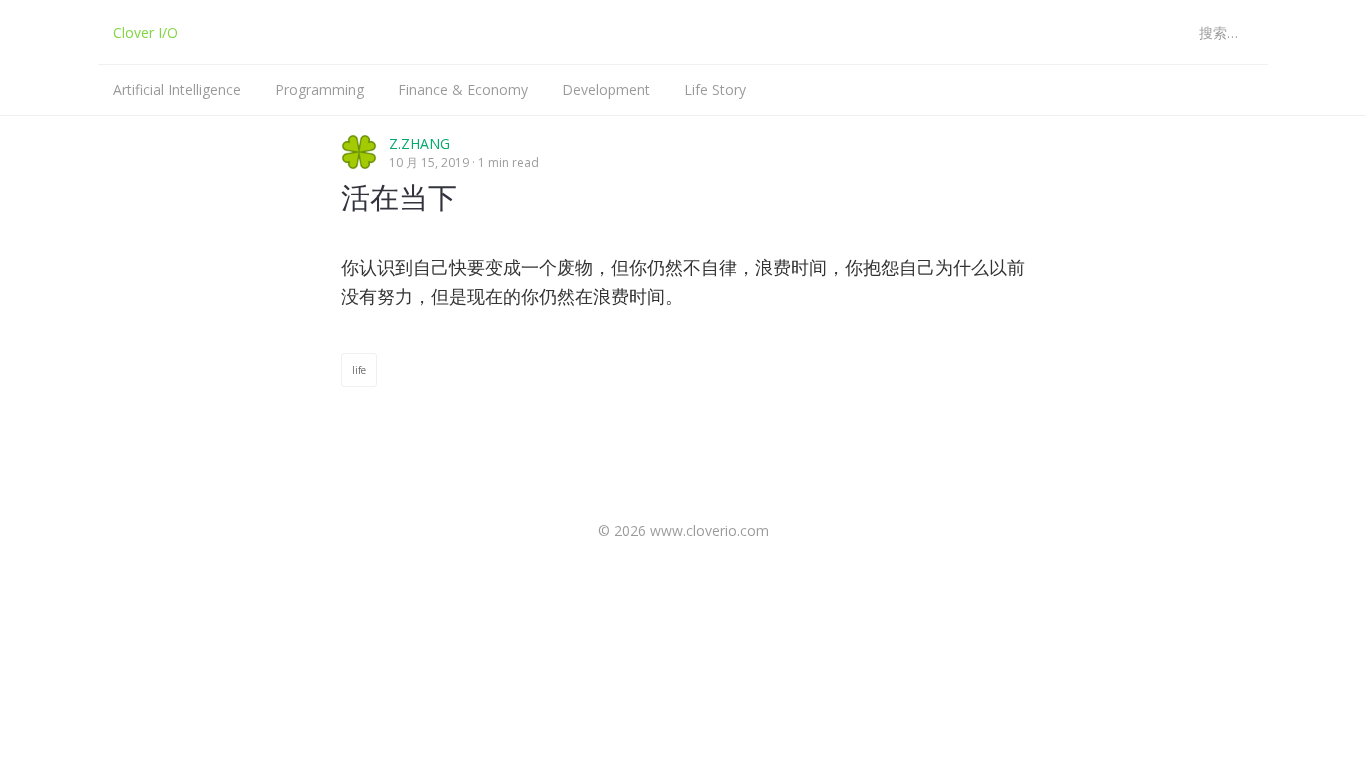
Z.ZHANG (419, 143)
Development (606, 89)
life (359, 370)
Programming (319, 89)
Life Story (715, 89)
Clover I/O (145, 32)
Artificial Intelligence (177, 89)
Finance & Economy (463, 89)
